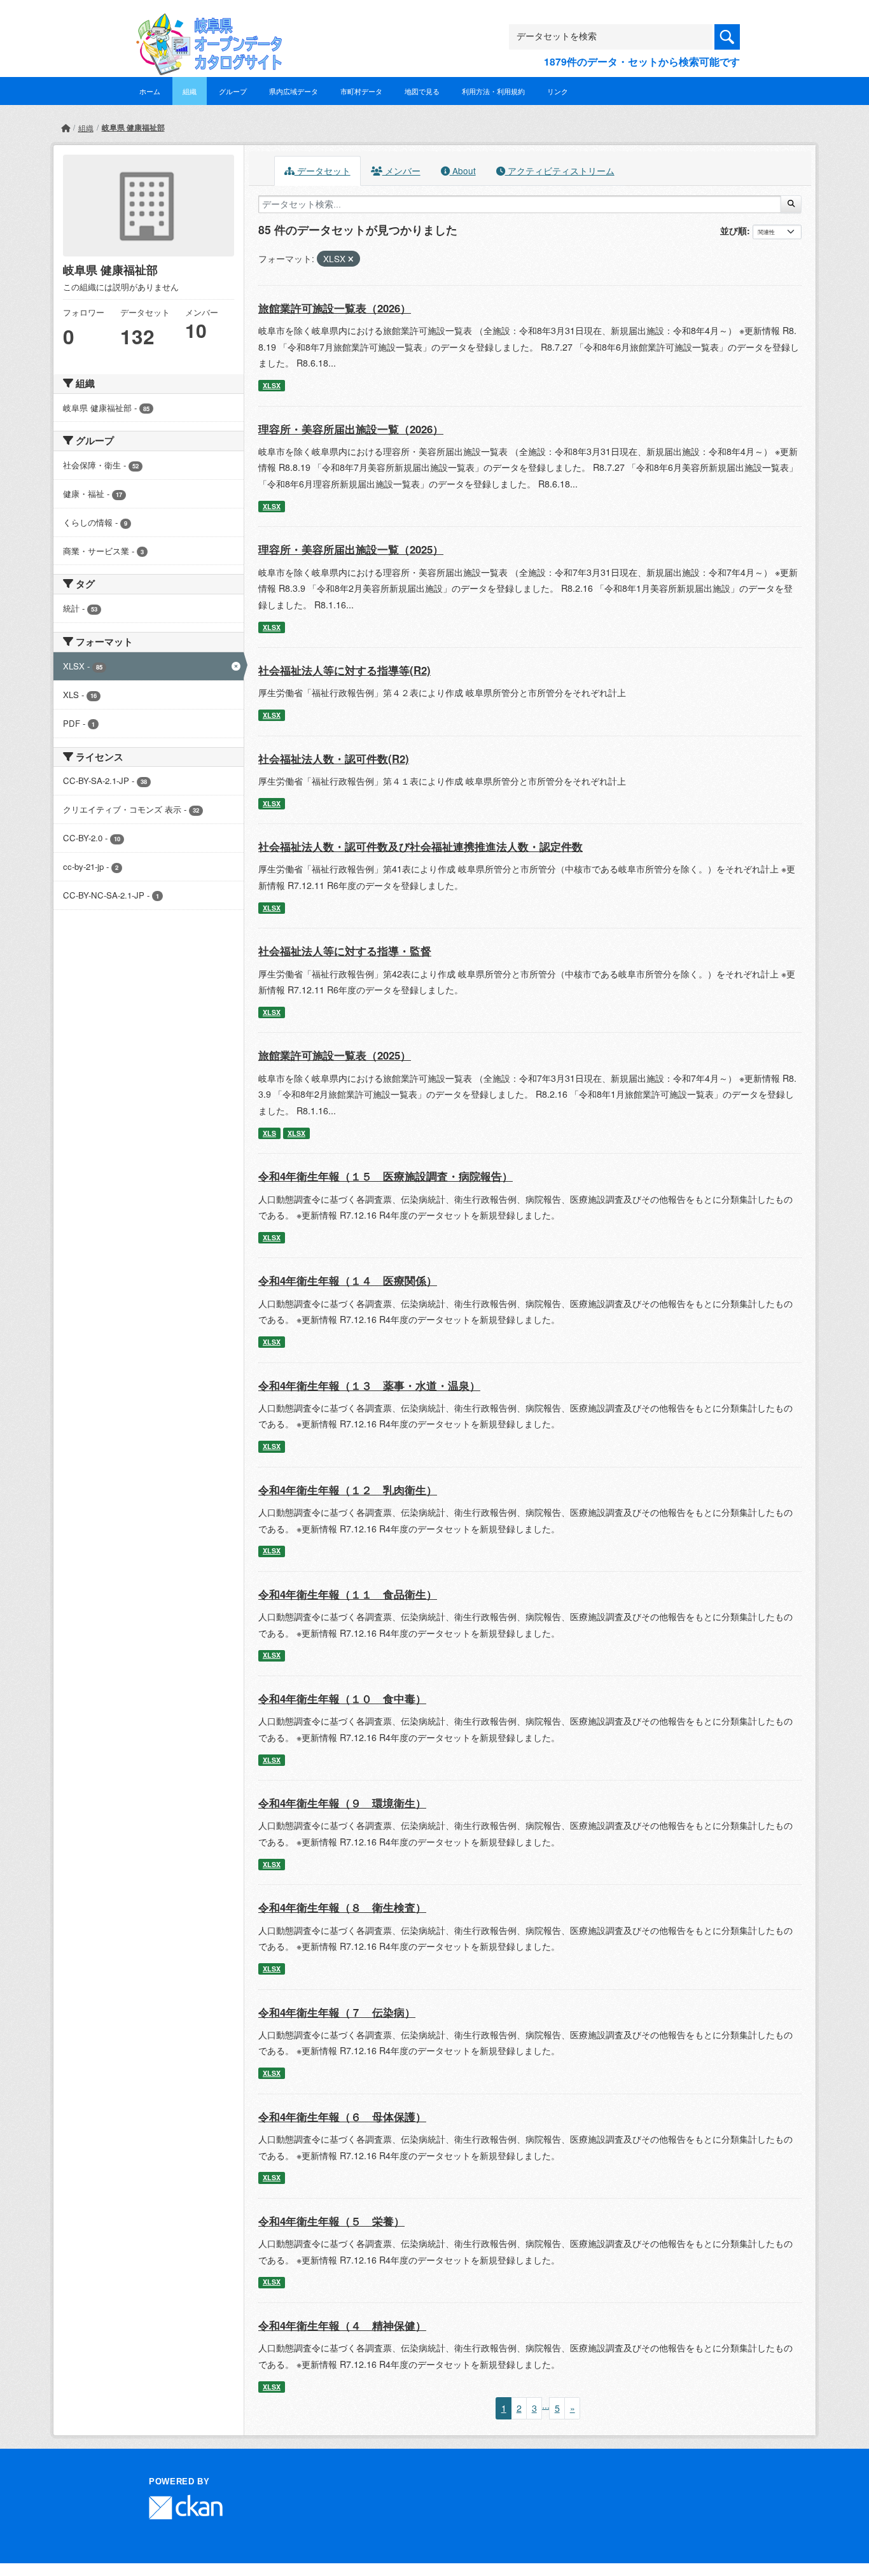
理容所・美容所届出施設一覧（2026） (351, 429)
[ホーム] (66, 128)
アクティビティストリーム (560, 171)
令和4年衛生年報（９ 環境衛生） (342, 1803)
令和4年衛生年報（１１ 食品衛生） (348, 1594)
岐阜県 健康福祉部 (133, 127)
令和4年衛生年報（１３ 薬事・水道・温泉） (369, 1385)
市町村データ (361, 91)
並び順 (733, 230)
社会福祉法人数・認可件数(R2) (334, 759)
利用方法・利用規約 (493, 91)
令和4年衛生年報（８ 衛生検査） (342, 1907)
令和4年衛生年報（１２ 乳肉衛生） (348, 1490)
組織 (190, 91)
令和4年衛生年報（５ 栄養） (331, 2221)
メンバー (401, 171)
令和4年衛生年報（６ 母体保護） (342, 2117)
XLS (269, 1133)
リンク (558, 91)
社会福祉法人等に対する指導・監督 (345, 951)
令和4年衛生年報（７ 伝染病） (337, 2012)
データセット (323, 171)
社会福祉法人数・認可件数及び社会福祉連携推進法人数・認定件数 (421, 846)
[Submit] (791, 204)
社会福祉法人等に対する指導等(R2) (344, 670)
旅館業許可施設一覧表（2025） (335, 1055)
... (546, 2405)
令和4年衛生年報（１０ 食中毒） (342, 1698)
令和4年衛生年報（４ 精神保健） (342, 2325)
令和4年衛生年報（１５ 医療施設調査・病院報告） (386, 1176)
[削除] (351, 259)
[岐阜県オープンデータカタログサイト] (205, 23)
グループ (233, 91)
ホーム (150, 91)
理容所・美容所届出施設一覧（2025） (351, 549)
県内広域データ (294, 91)
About (463, 171)
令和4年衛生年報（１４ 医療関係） (348, 1280)
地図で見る (422, 91)
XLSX (272, 385)
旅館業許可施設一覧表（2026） (335, 308)
